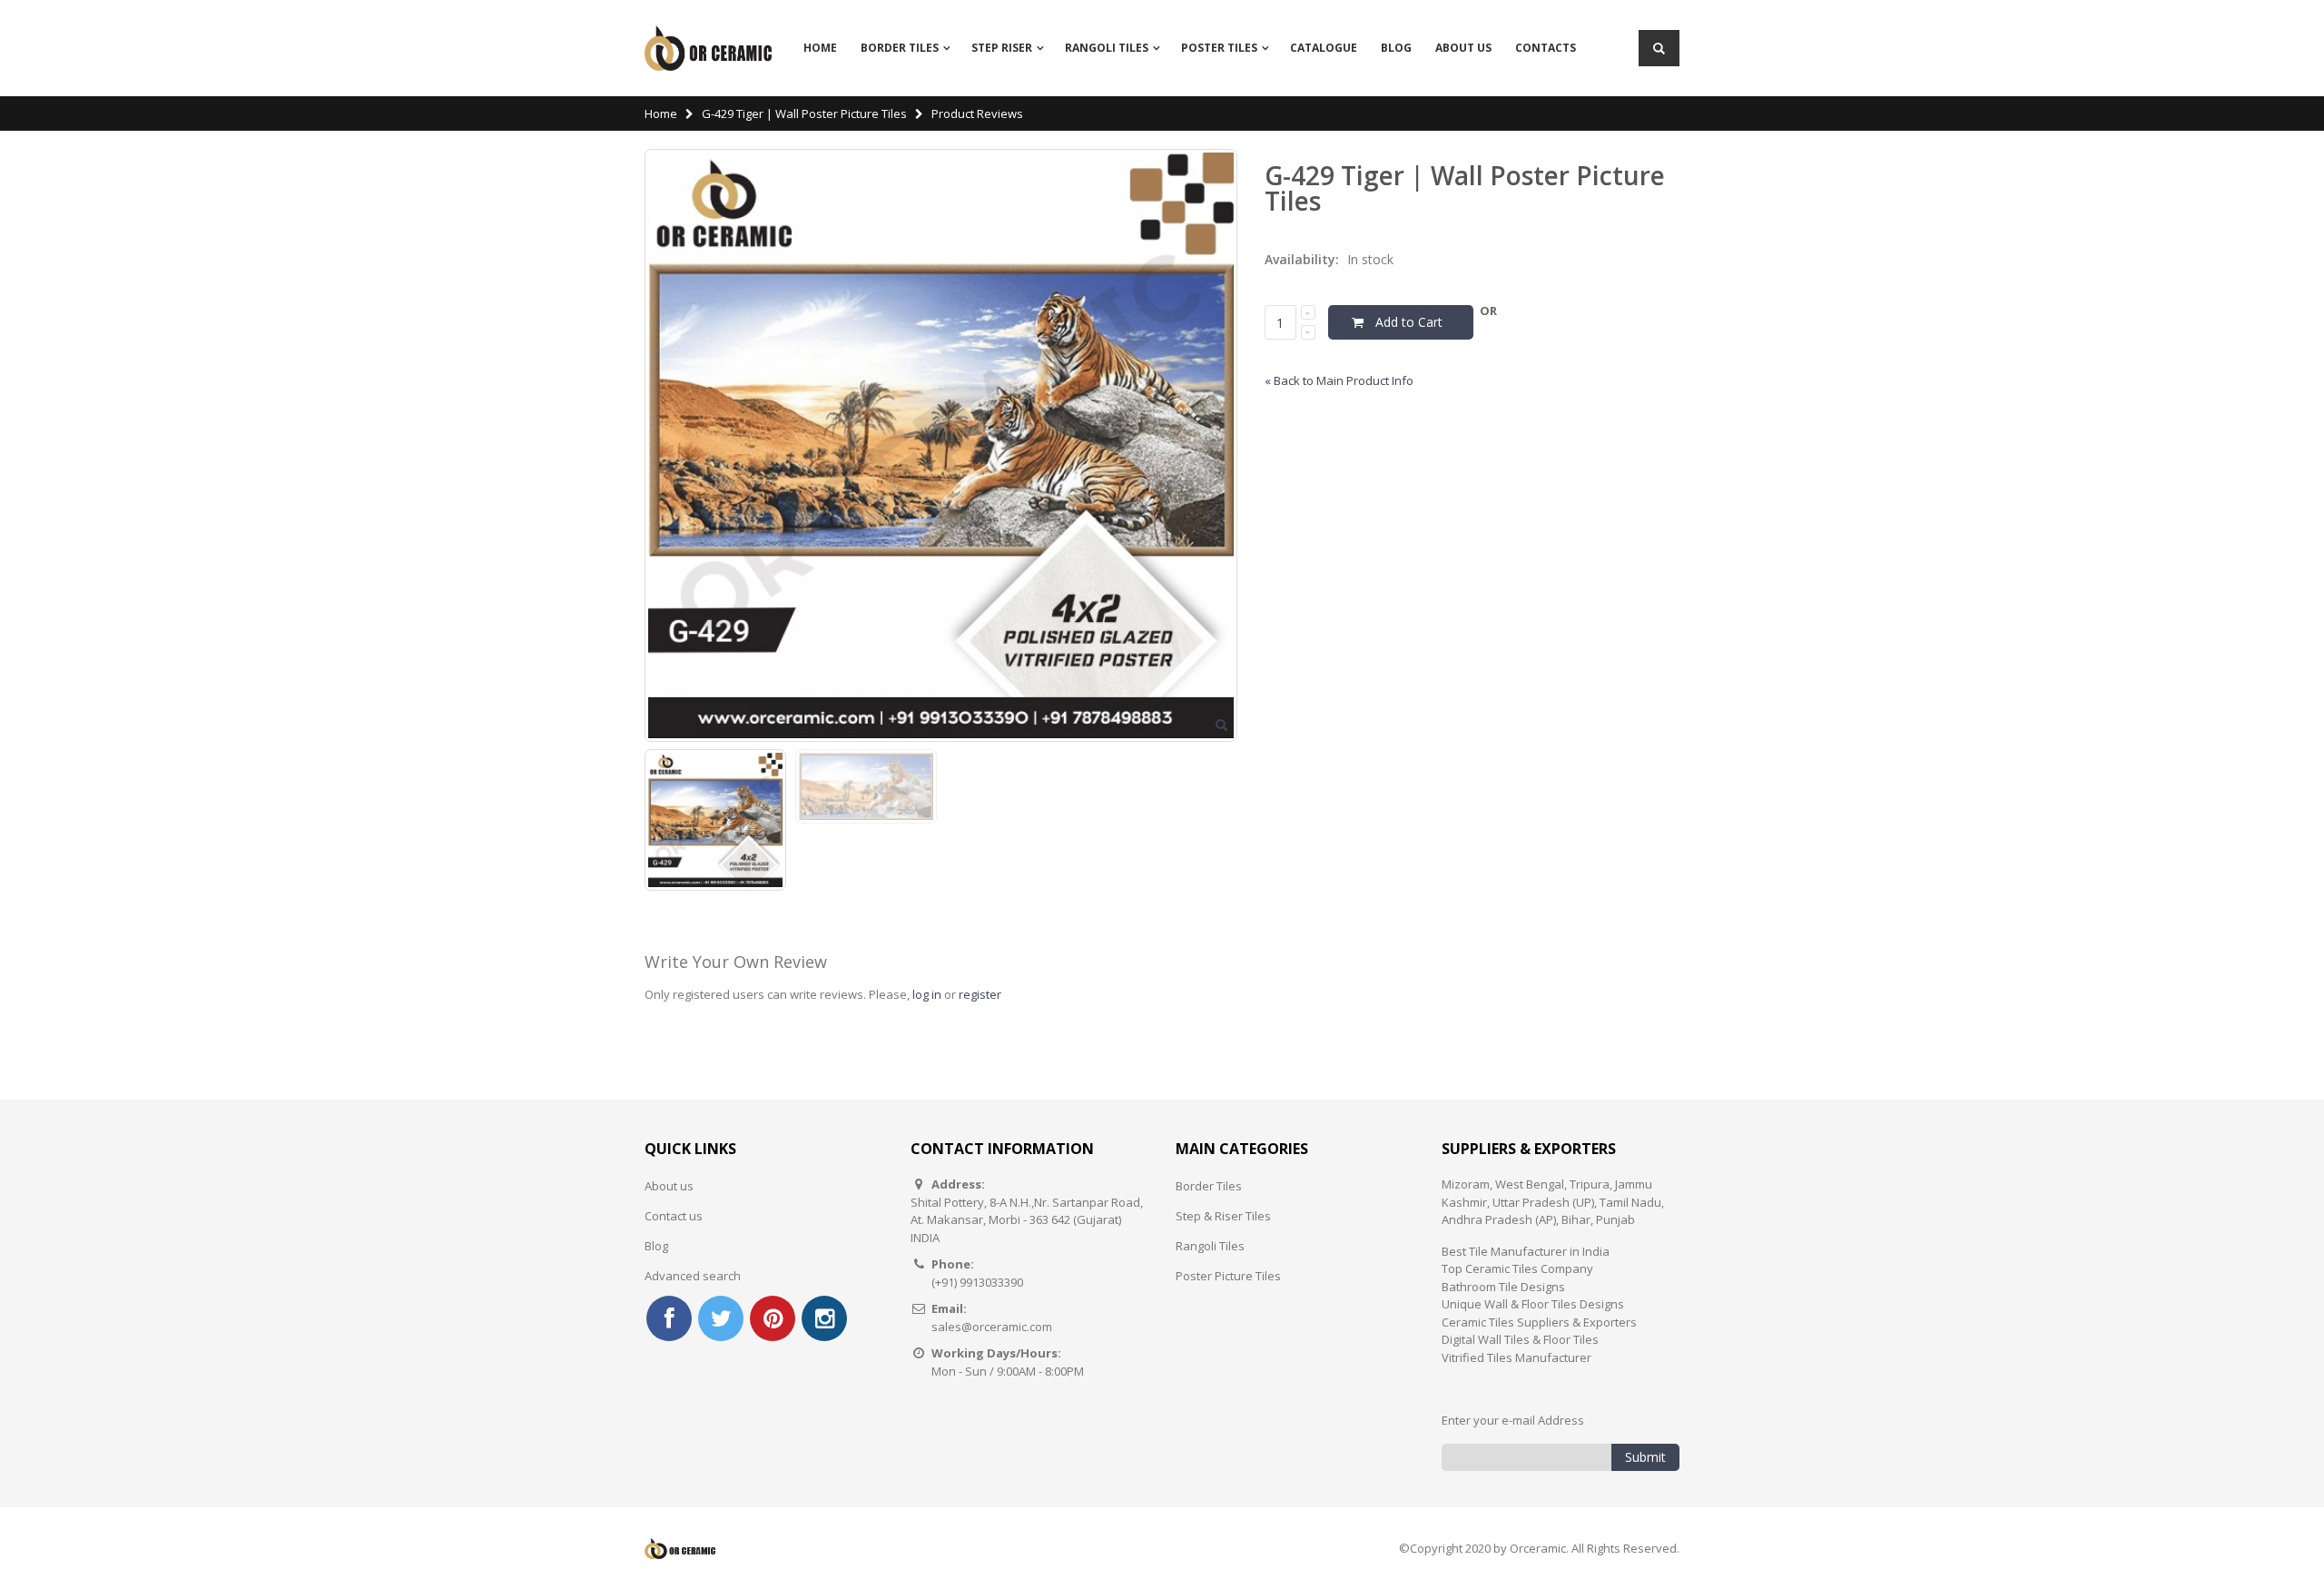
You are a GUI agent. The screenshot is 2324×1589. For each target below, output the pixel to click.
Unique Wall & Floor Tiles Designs (1533, 1304)
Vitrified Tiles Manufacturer (1517, 1357)
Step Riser (1002, 48)
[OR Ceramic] (708, 48)
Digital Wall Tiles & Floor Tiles (1520, 1339)
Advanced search (693, 1276)
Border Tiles (900, 48)
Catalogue (1324, 48)
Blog (1396, 48)
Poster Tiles (1219, 48)
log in (927, 994)
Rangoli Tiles (1210, 1246)
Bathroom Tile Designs (1503, 1287)
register (980, 994)
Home (661, 113)
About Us (1463, 48)
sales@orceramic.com (992, 1327)
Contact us (674, 1216)
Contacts (1546, 48)
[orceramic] (669, 1318)
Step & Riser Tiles (1223, 1216)
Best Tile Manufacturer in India (1526, 1251)
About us (669, 1186)
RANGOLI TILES (1107, 48)
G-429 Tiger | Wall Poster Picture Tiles (804, 113)
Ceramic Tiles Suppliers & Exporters (1539, 1322)
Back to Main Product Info (1339, 380)
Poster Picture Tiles (1228, 1276)
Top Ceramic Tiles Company (1517, 1268)
